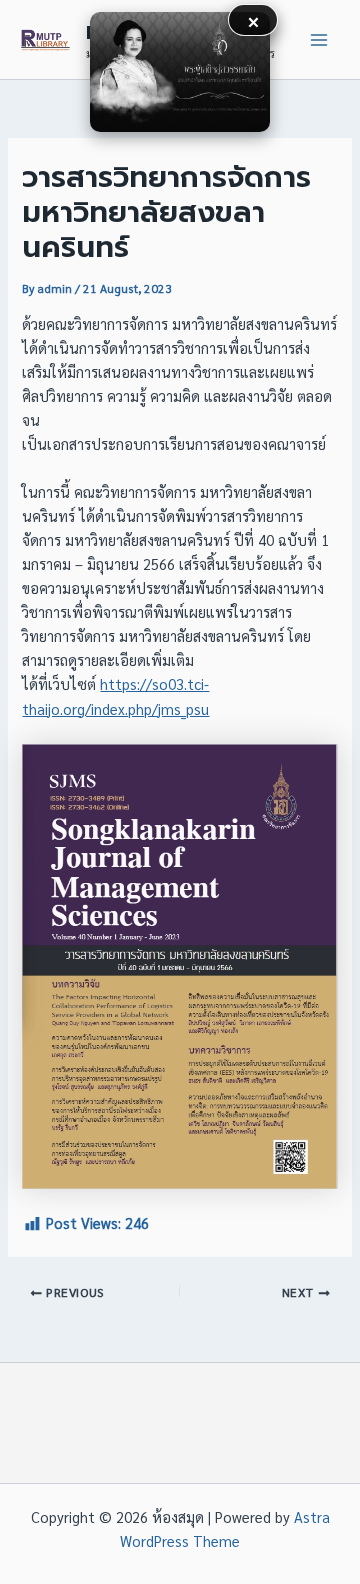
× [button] (253, 19)
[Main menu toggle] (319, 40)
